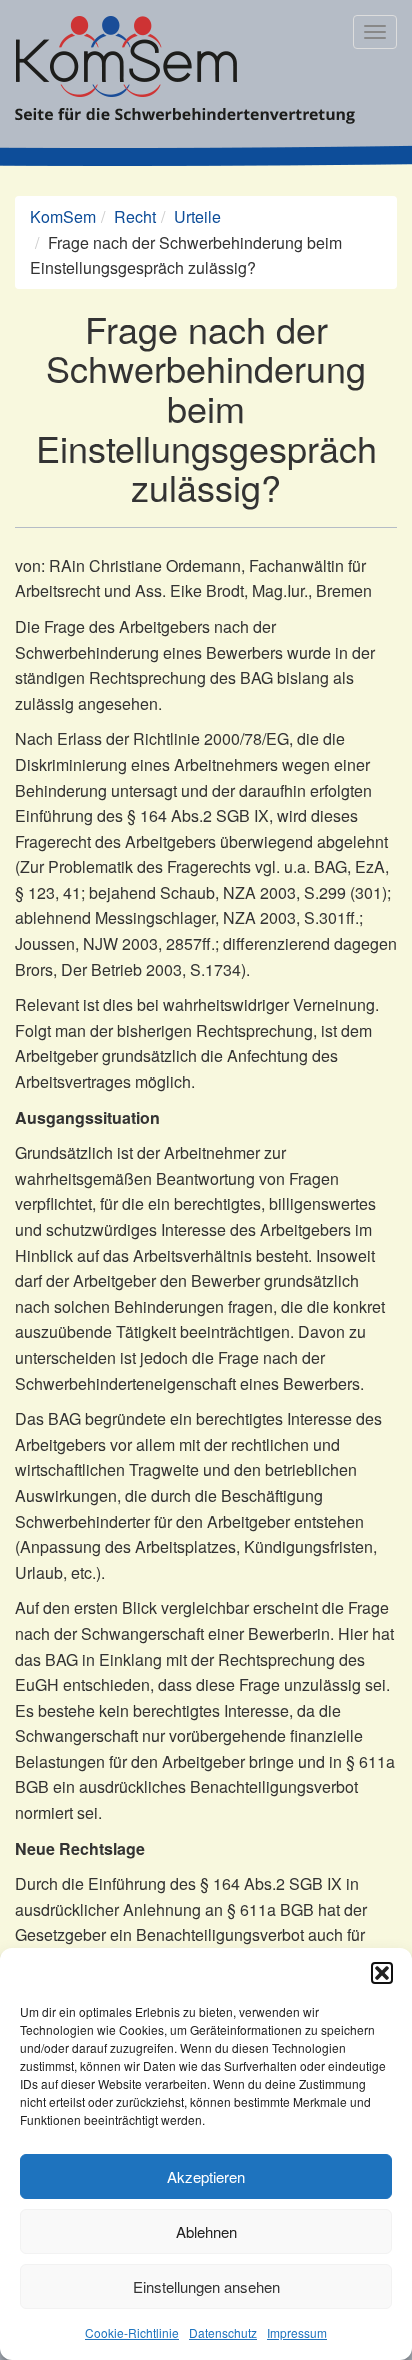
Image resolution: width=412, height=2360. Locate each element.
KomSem (63, 216)
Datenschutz (223, 2332)
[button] (382, 1973)
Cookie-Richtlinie (132, 2332)
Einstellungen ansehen (206, 2286)
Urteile (197, 216)
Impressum (297, 2332)
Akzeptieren (206, 2176)
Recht (135, 216)
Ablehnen (206, 2231)
